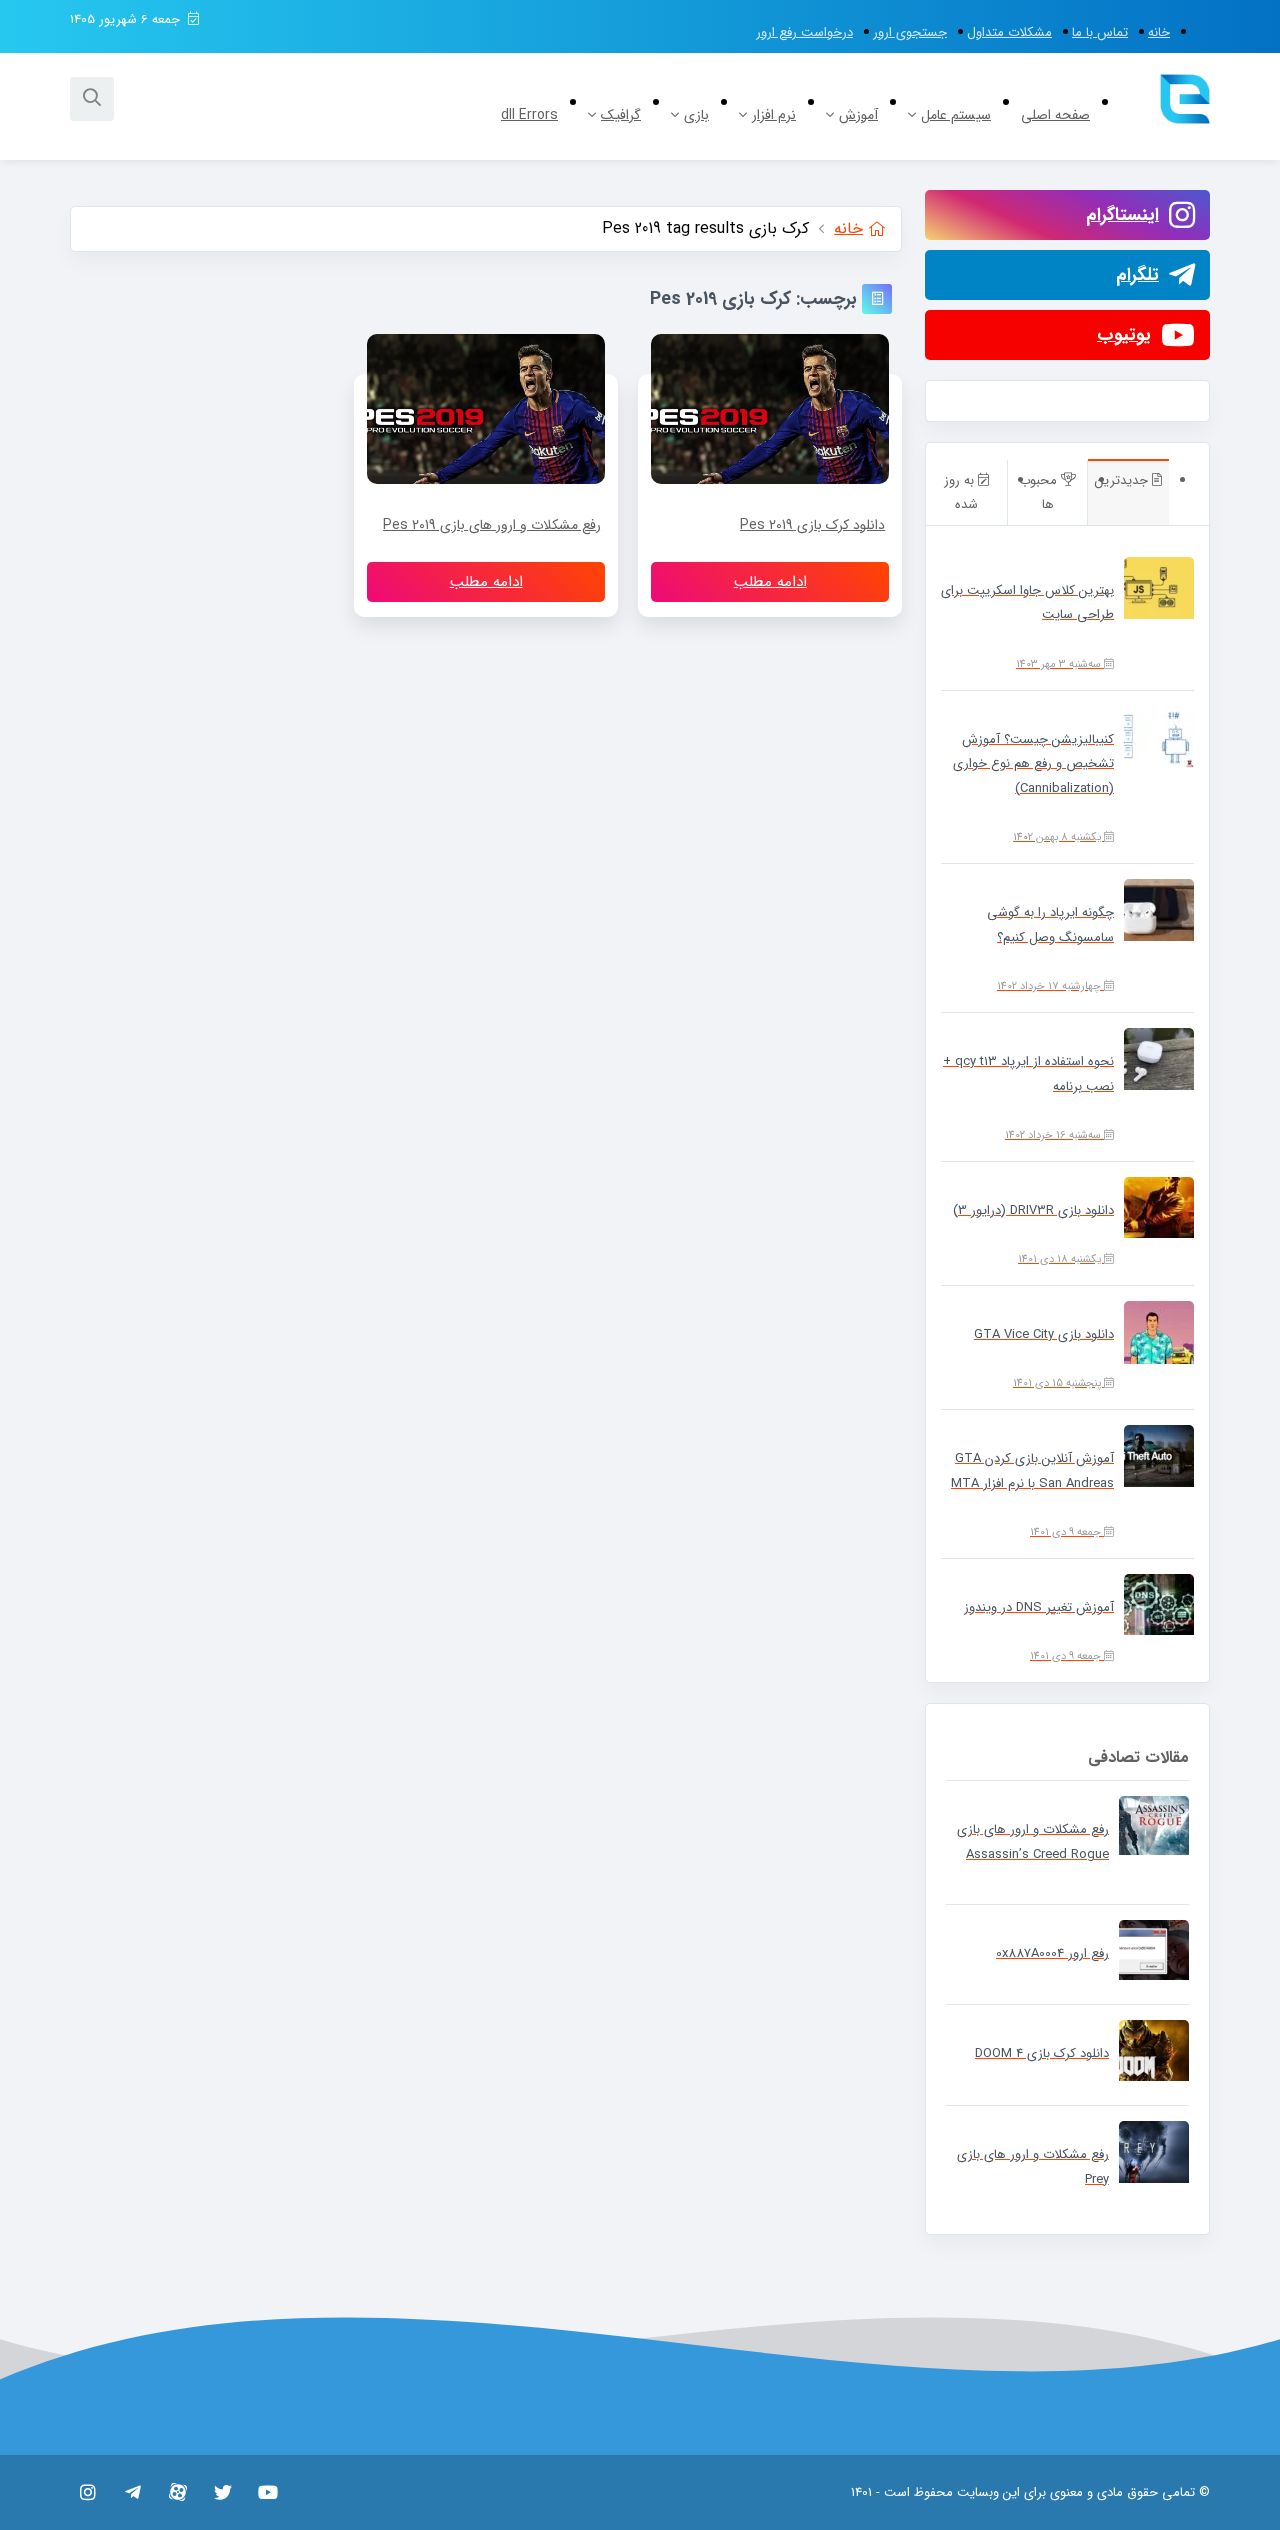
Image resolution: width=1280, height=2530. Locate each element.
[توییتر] (222, 2492)
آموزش (858, 115)
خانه (1159, 32)
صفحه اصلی (1055, 115)
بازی (696, 115)
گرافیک (621, 115)
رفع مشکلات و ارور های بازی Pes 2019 (492, 525)
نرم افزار (774, 115)
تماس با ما (1100, 32)
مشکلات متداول (1009, 32)
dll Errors (529, 115)
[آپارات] (177, 2492)
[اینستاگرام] (87, 2492)
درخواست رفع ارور (804, 32)
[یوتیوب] (267, 2492)
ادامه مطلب (770, 582)
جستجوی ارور (910, 32)
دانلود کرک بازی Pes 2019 (812, 525)
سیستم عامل (956, 115)
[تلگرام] (132, 2492)
